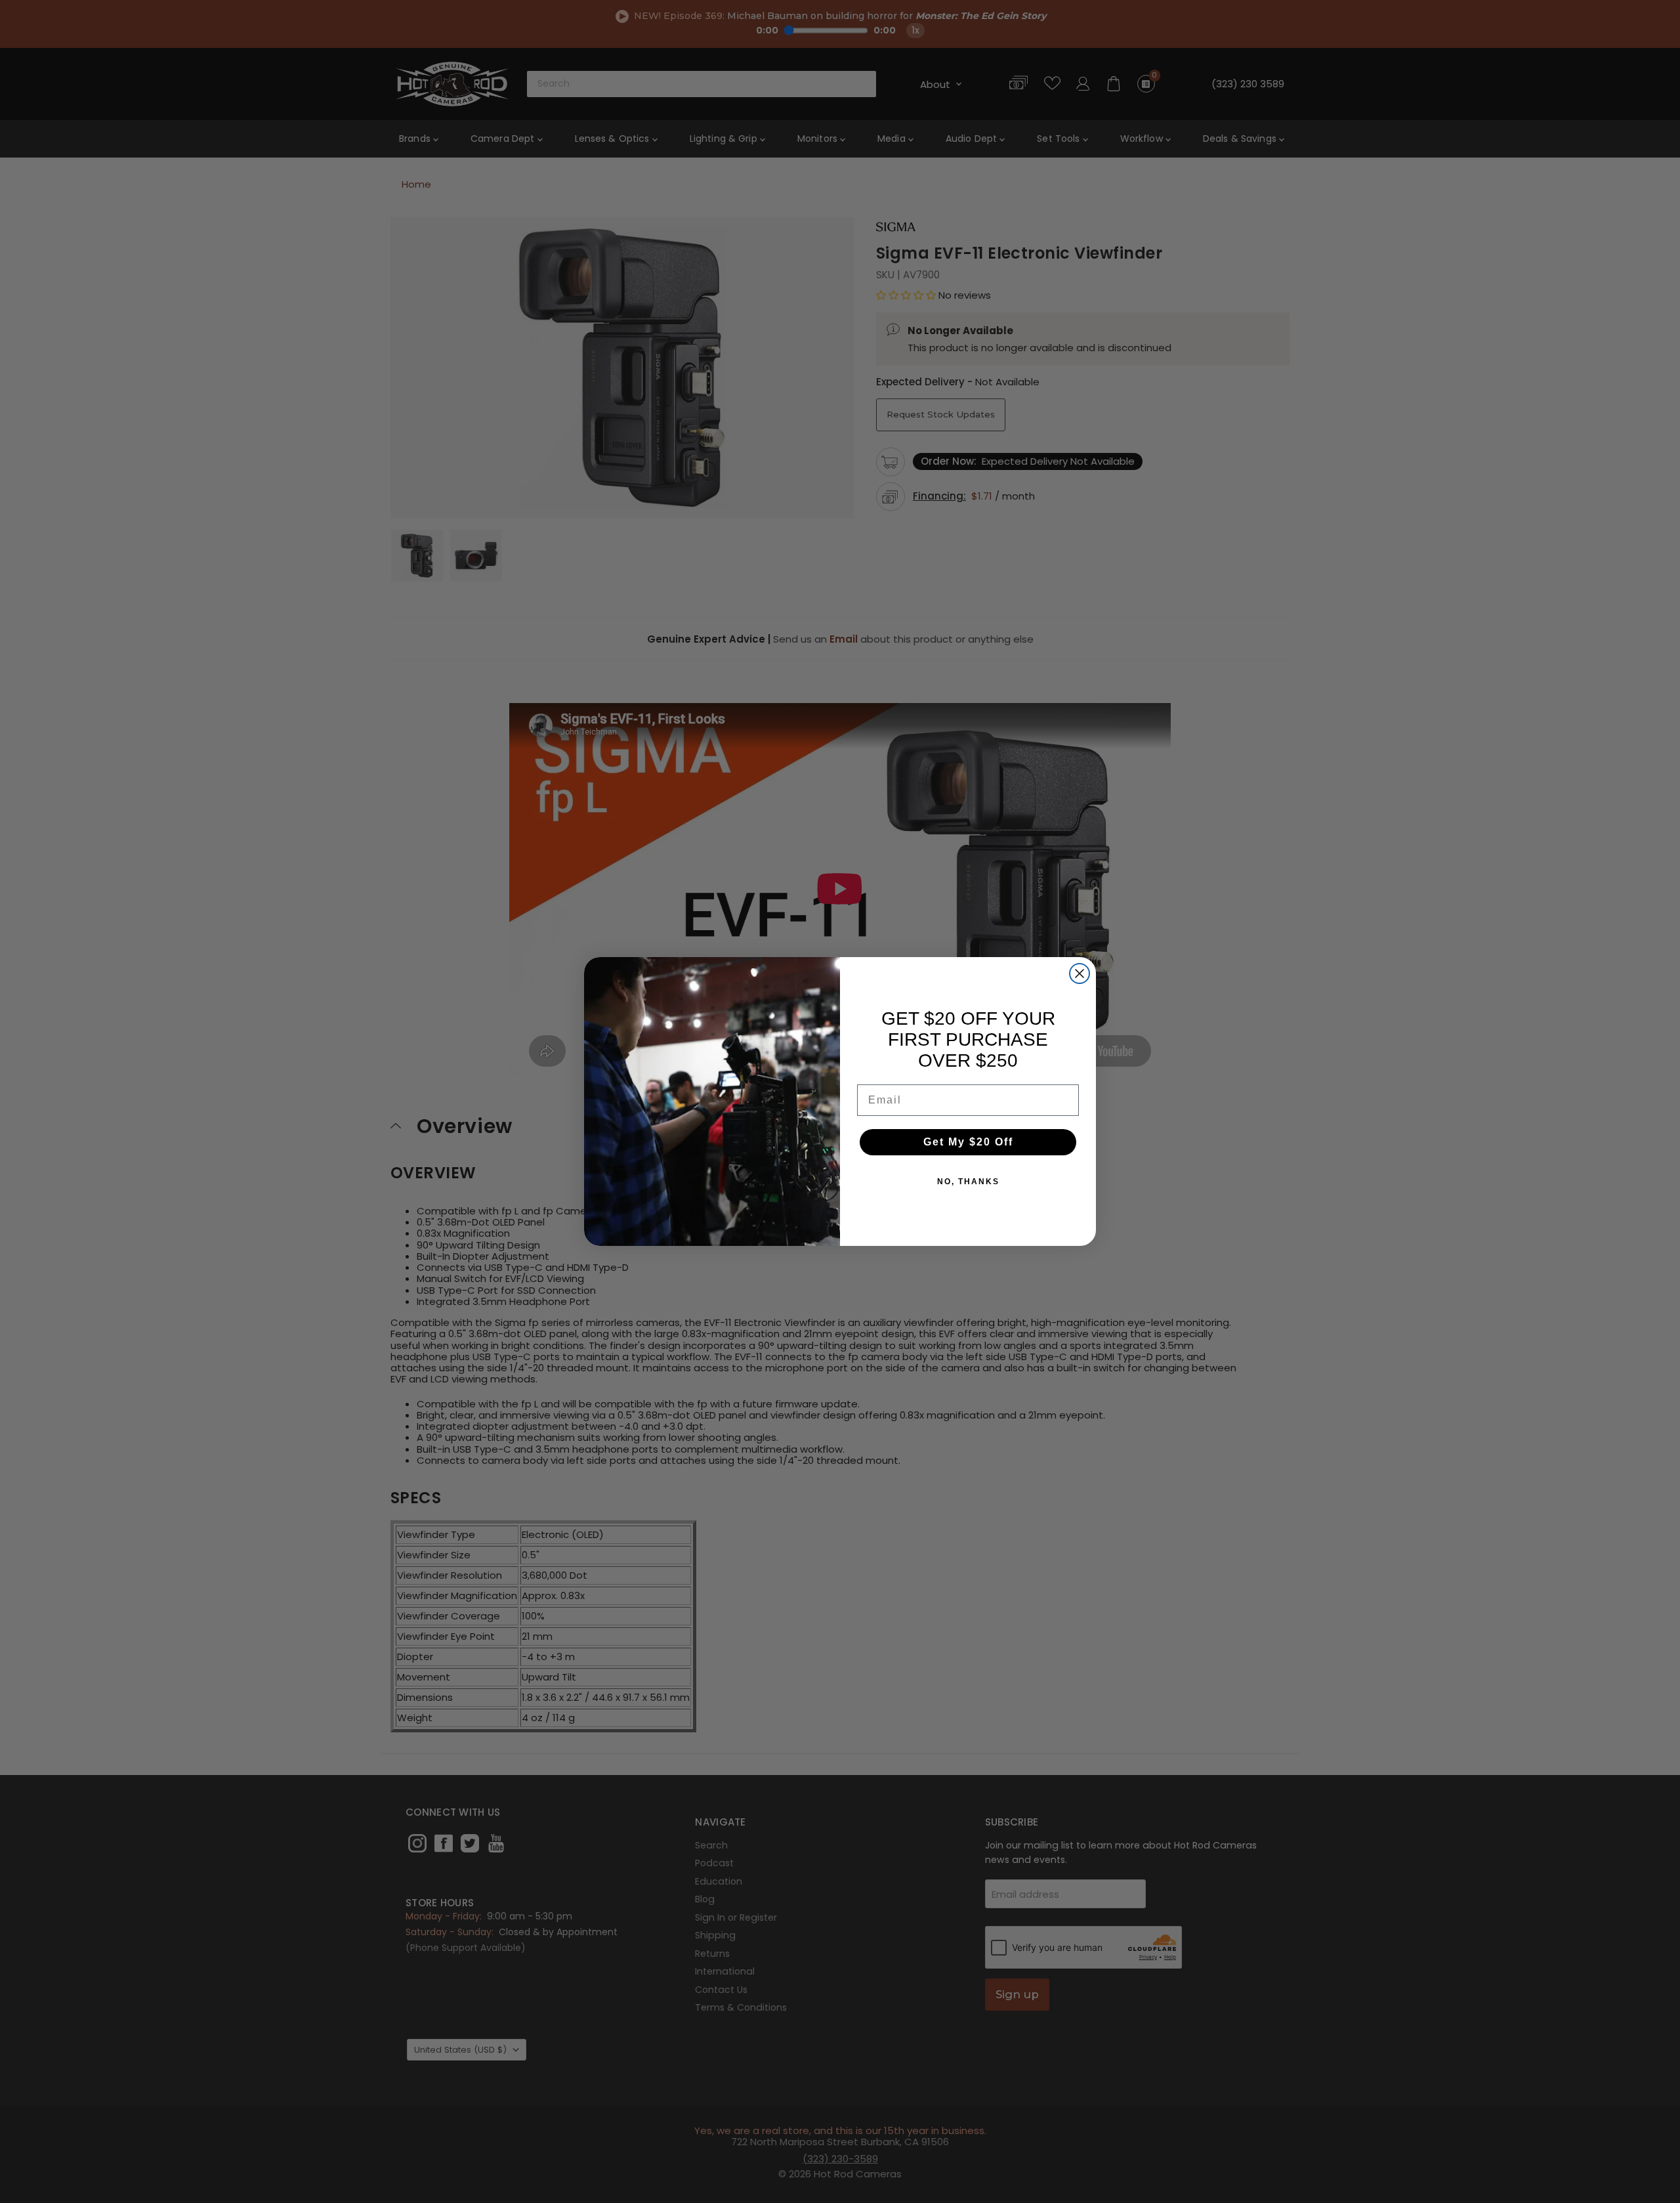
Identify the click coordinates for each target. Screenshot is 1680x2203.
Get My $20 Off (968, 1142)
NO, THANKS (968, 1182)
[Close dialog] (1080, 973)
